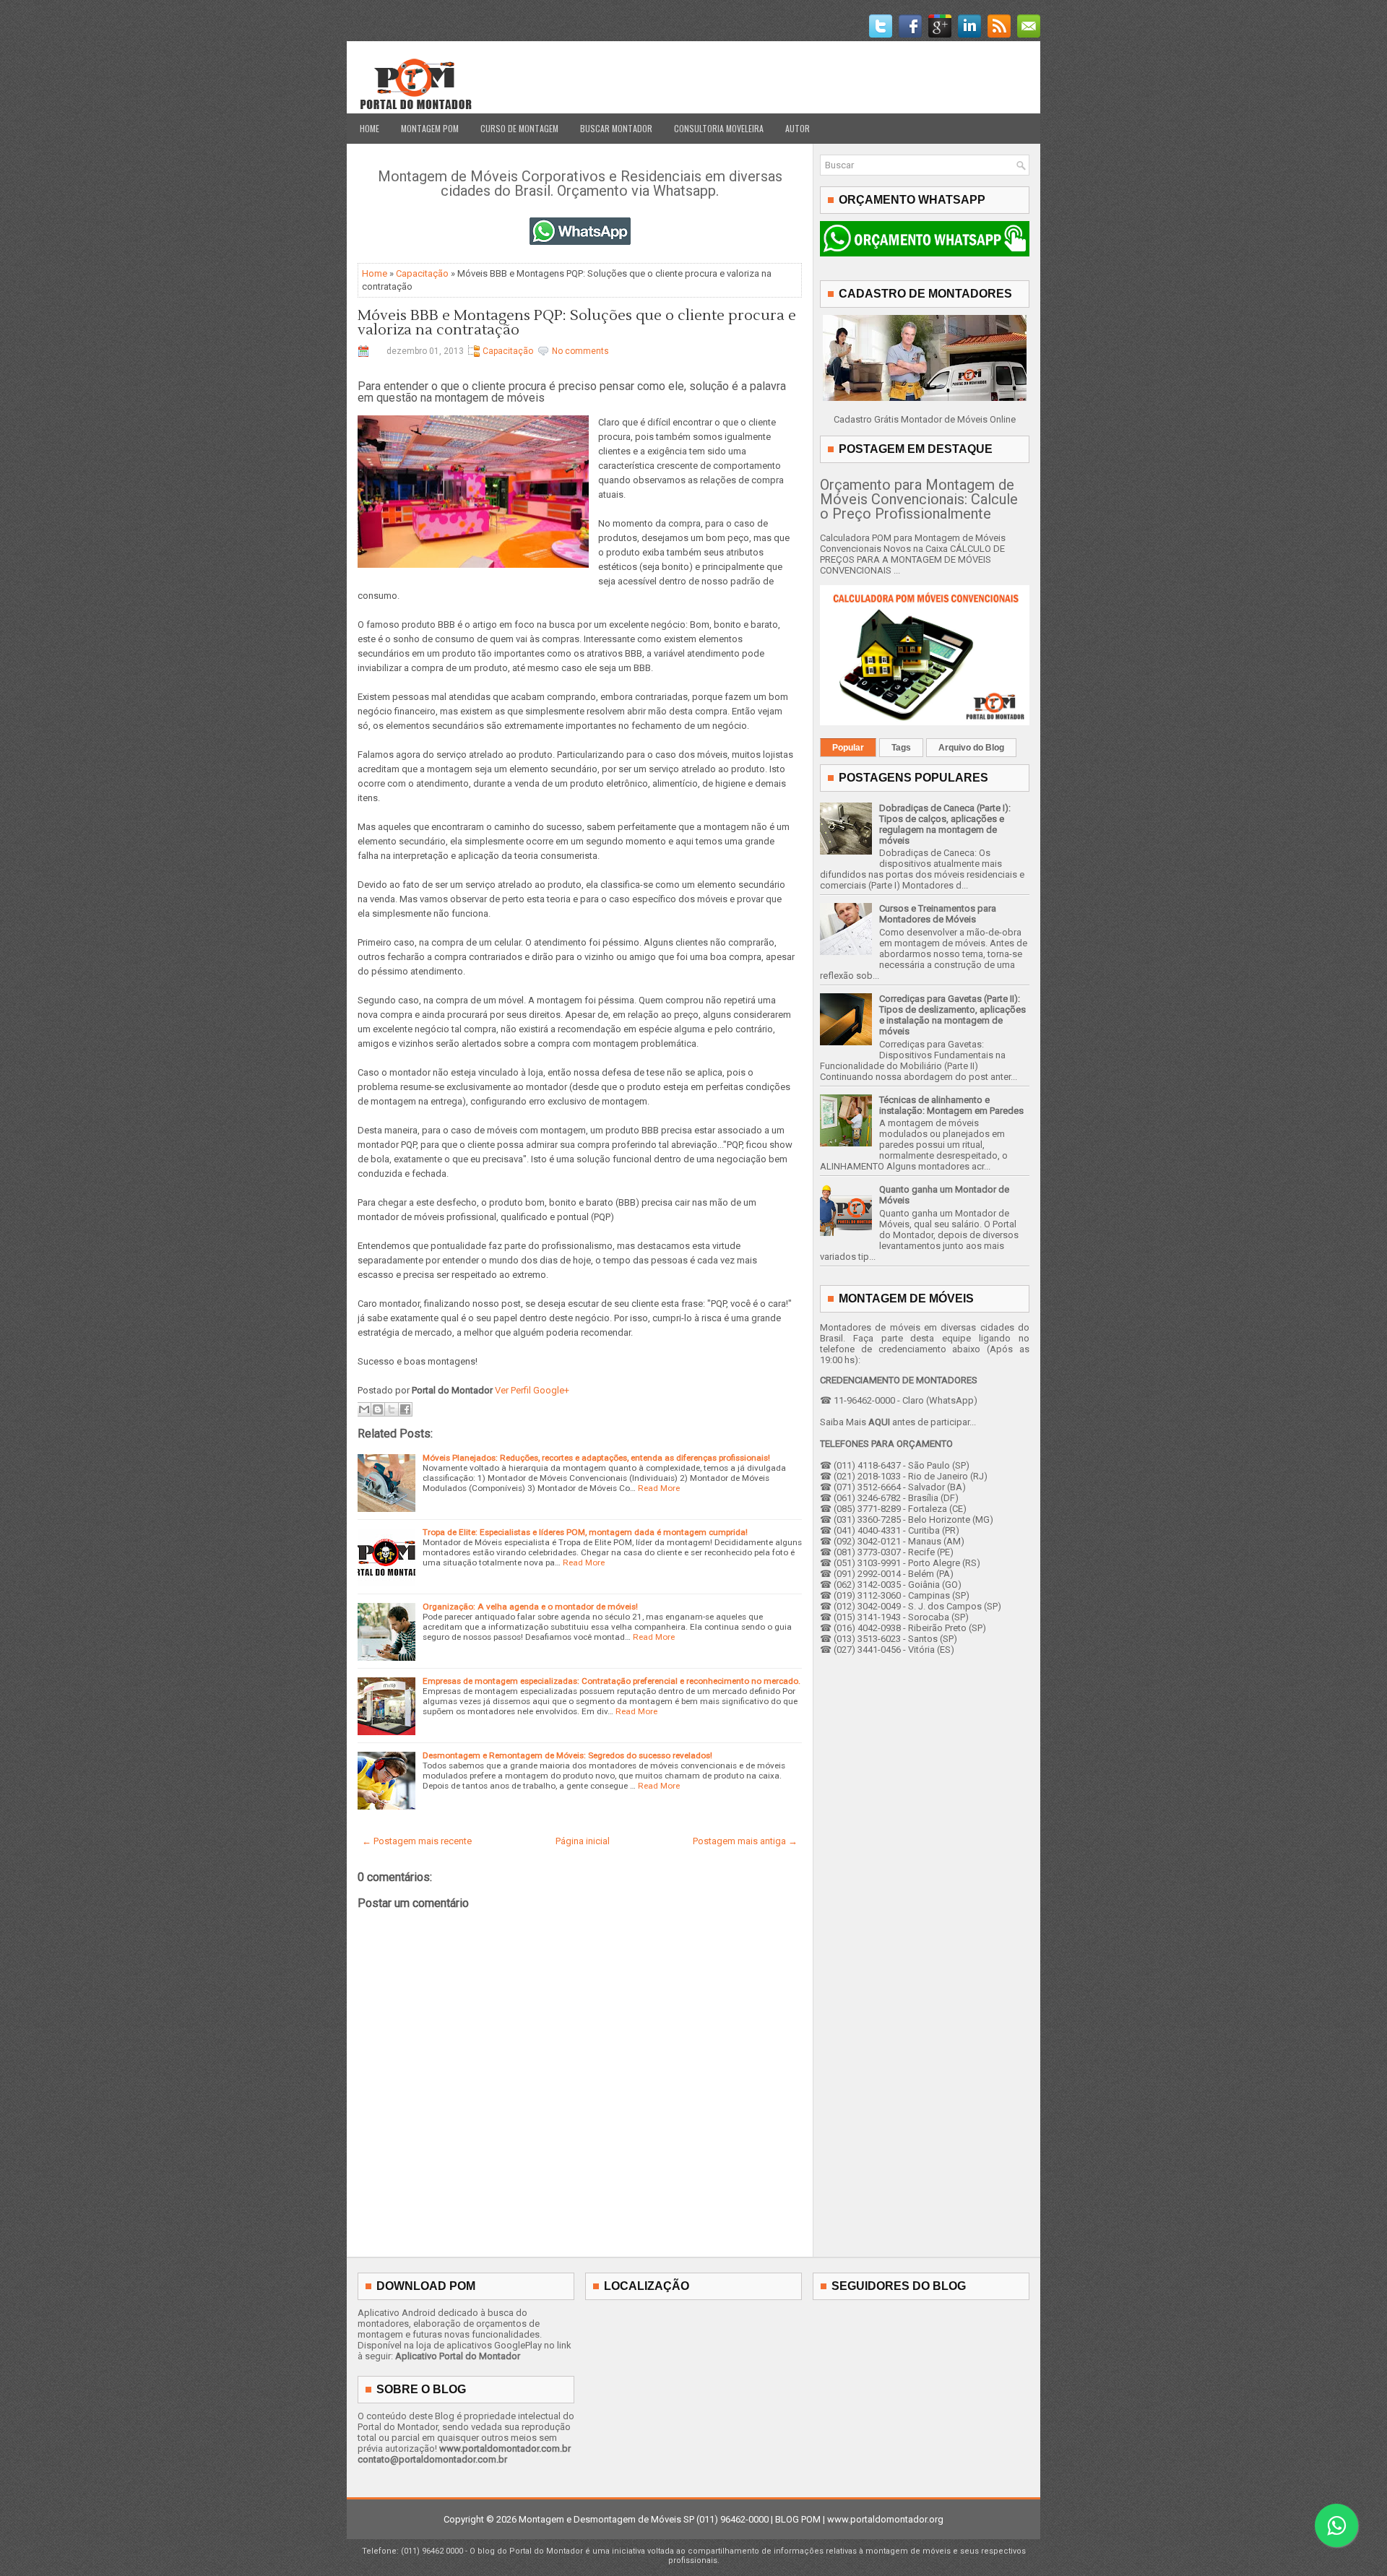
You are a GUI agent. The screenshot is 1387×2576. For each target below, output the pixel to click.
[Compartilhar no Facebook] (405, 1409)
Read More (659, 1488)
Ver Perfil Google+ (532, 1390)
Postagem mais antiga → (745, 1841)
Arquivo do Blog (971, 748)
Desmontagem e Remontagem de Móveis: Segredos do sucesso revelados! (567, 1755)
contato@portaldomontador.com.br (432, 2459)
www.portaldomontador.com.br (505, 2449)
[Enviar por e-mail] (364, 1409)
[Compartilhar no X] (392, 1409)
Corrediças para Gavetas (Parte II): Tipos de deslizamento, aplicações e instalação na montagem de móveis (952, 1015)
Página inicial (583, 1841)
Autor (798, 128)
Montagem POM (430, 128)
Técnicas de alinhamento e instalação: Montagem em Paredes (951, 1105)
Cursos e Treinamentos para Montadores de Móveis (938, 914)
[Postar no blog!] (378, 1409)
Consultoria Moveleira (719, 128)
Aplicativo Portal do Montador (458, 2356)
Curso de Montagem (519, 128)
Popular (848, 748)
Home (370, 128)
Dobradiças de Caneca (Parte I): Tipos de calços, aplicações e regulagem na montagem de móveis (945, 824)
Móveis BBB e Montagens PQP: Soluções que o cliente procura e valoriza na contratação (577, 323)
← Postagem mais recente (417, 1841)
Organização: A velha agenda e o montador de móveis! (530, 1607)
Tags (901, 748)
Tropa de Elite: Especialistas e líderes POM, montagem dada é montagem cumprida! (585, 1532)
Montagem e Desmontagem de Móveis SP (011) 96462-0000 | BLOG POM (670, 2519)
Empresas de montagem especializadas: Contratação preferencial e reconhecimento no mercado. (612, 1681)
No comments (580, 351)
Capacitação (422, 273)
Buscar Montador (616, 128)
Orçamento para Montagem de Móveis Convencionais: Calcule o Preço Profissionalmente (919, 499)
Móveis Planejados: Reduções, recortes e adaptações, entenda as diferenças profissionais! (596, 1458)
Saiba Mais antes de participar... (898, 1422)
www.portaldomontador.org (885, 2519)
